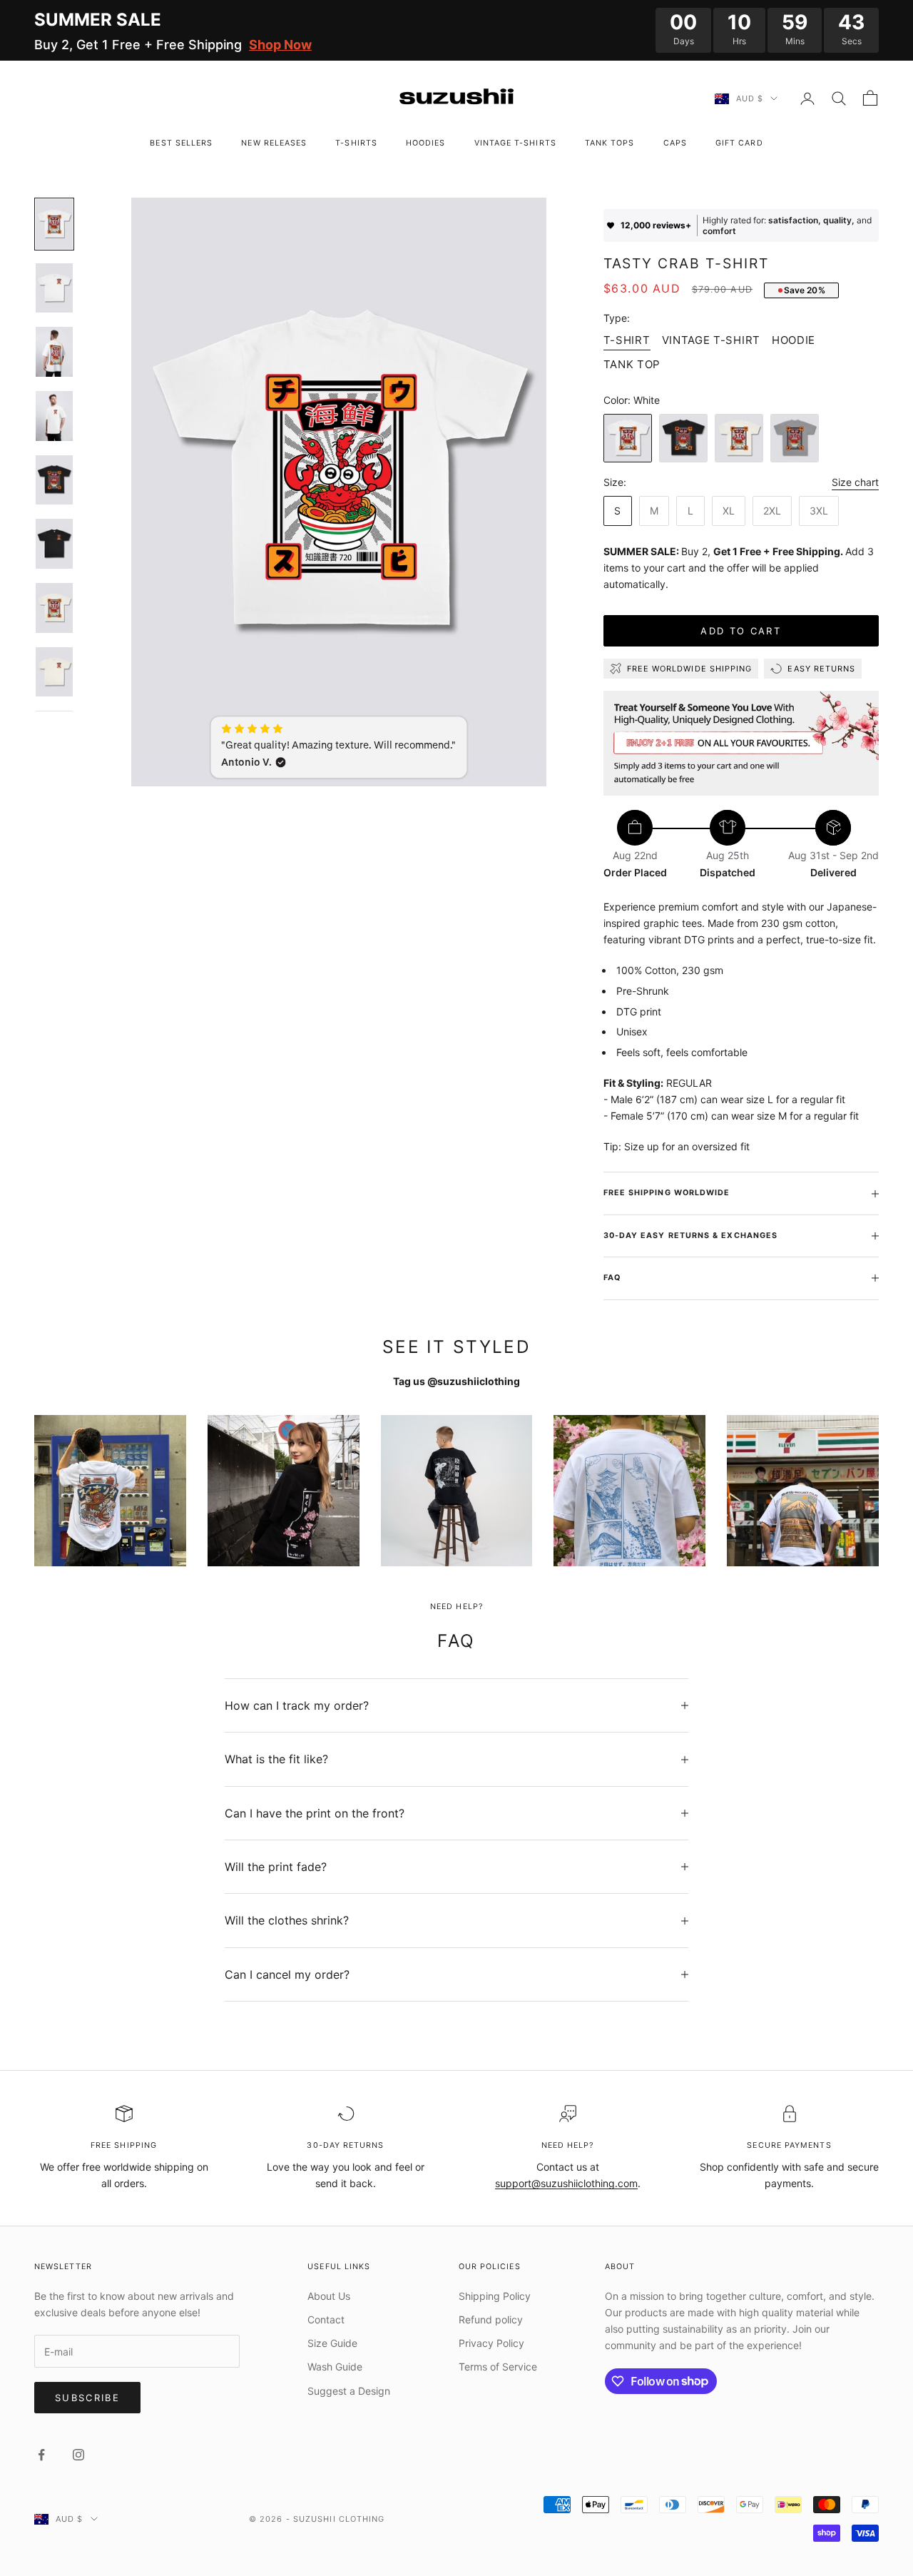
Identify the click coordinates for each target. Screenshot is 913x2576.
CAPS (675, 143)
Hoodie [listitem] (794, 340)
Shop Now (280, 45)
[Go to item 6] (54, 544)
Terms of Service (498, 2367)
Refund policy (491, 2319)
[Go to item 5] (54, 480)
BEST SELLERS (181, 143)
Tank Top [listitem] (632, 364)
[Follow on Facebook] (41, 2455)
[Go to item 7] (54, 608)
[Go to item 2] (54, 288)
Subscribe (87, 2398)
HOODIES (426, 143)
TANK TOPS (610, 143)
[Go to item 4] (54, 416)
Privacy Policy (491, 2343)
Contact (326, 2319)
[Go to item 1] (54, 224)
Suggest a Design (349, 2391)
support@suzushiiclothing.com (566, 2183)
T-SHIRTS (356, 143)
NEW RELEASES (274, 143)
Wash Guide (335, 2367)
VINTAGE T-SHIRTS (515, 143)
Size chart (855, 482)
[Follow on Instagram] (78, 2455)
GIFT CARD (739, 143)
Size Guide (332, 2343)
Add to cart (741, 631)
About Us (329, 2296)
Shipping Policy (495, 2296)
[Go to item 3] (54, 352)
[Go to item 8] (54, 672)
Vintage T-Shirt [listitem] (711, 340)
